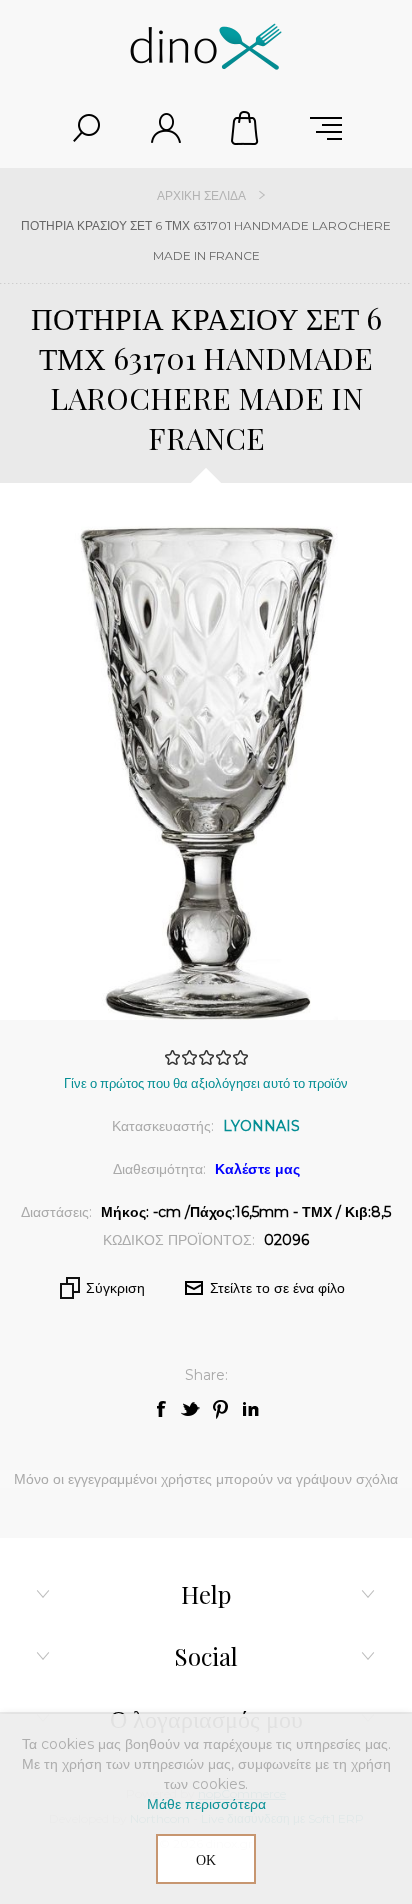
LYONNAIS (261, 1126)
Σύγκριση (115, 1288)
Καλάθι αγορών (246, 128)
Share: (206, 1375)
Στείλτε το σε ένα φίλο (277, 1288)
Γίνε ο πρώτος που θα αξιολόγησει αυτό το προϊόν (206, 1083)
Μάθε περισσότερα (206, 1804)
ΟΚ (206, 1859)
